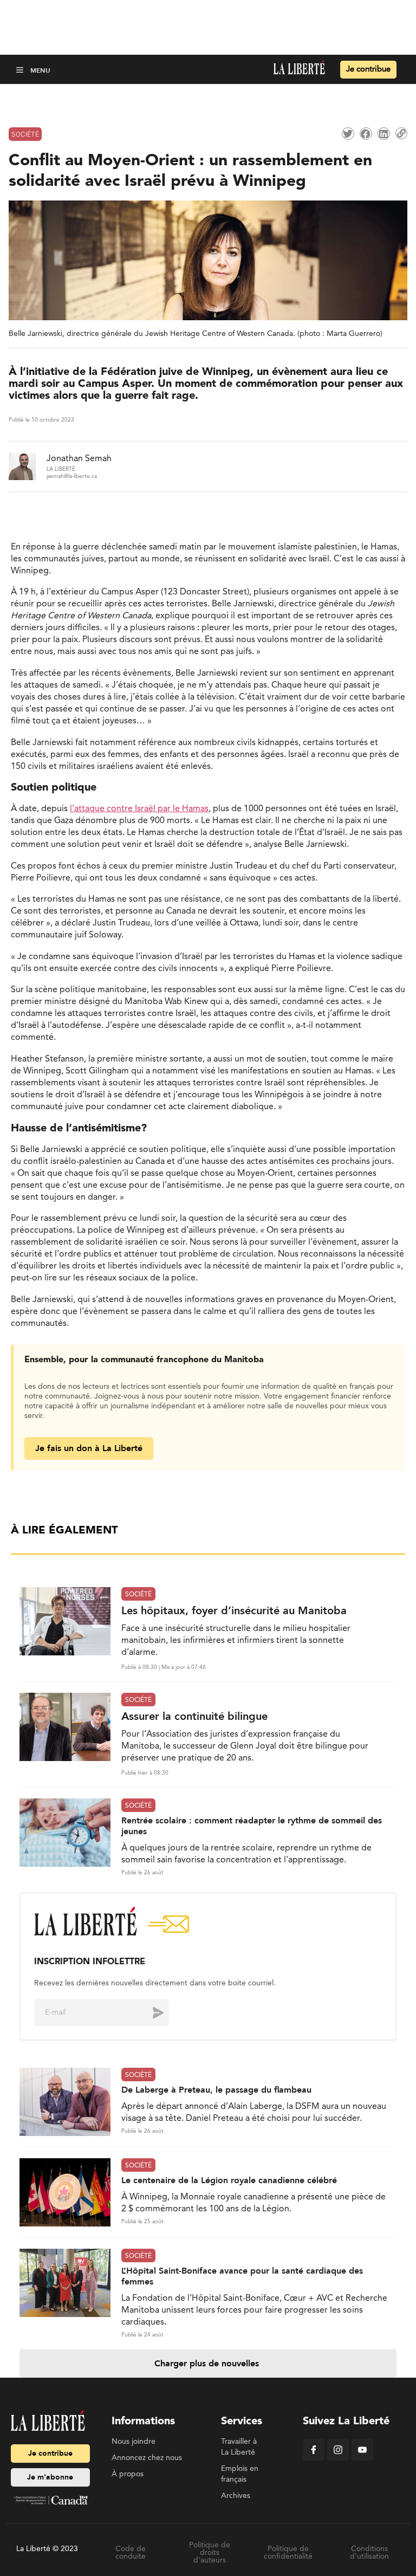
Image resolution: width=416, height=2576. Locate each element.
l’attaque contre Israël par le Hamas (139, 809)
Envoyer (150, 2012)
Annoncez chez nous (147, 2458)
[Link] (401, 133)
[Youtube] (362, 2458)
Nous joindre (134, 2442)
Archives (236, 2496)
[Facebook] (314, 2458)
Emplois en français (240, 2474)
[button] (21, 70)
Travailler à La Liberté (239, 2447)
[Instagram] (338, 2458)
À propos (128, 2474)
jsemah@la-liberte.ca (72, 476)
